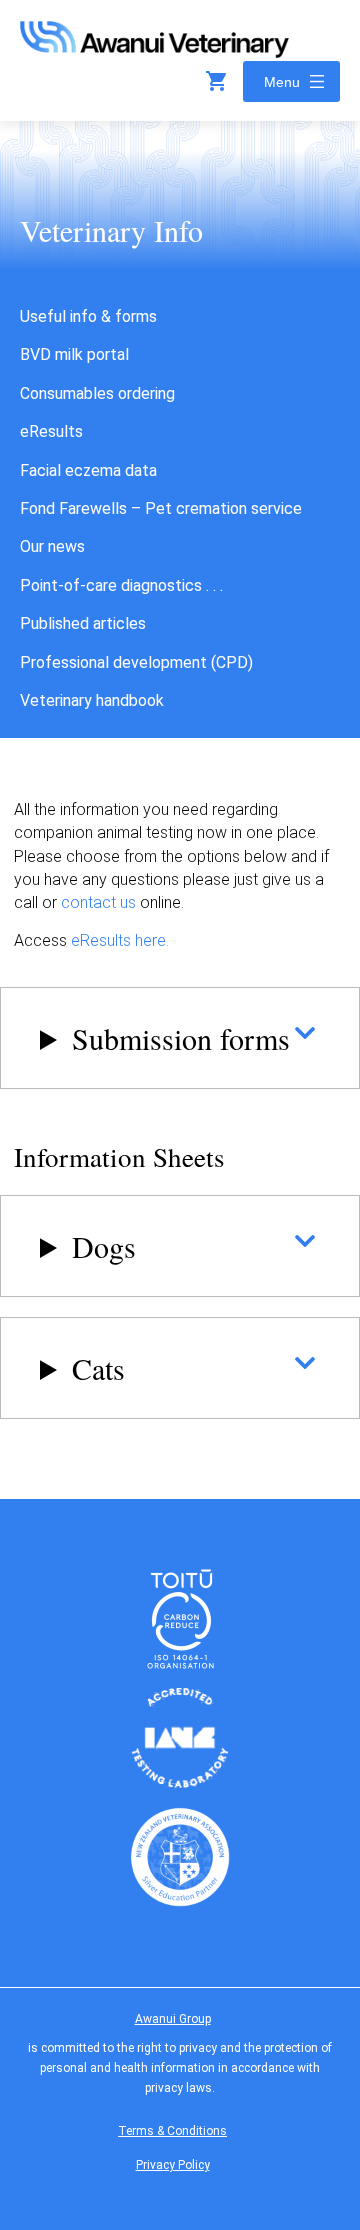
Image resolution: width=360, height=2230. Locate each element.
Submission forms (181, 1038)
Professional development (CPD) (136, 662)
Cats (98, 1368)
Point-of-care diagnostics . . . (121, 585)
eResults (51, 431)
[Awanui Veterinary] (154, 51)
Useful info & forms (88, 316)
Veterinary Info (111, 230)
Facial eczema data (88, 470)
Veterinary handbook (92, 700)
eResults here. (120, 940)
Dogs (104, 1246)
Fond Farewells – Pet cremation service (161, 508)
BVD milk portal (74, 354)
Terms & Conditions (172, 2131)
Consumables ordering (97, 393)
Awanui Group (173, 2019)
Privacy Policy (173, 2165)
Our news (52, 546)
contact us (98, 902)
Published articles (83, 623)
